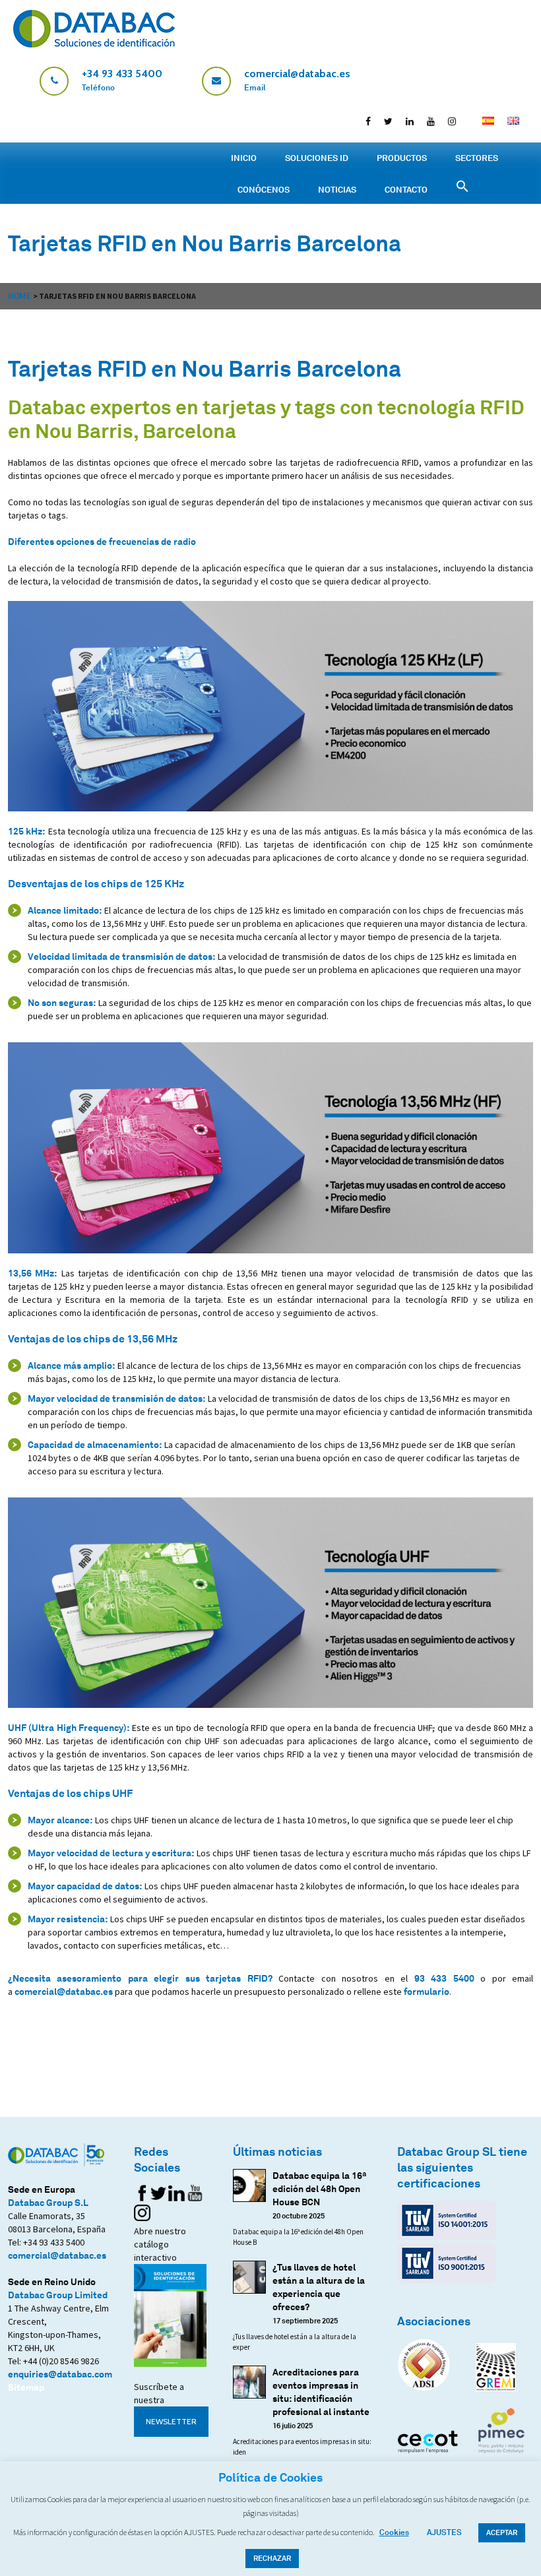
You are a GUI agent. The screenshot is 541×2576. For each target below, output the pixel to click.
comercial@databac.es (64, 1991)
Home (20, 296)
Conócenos (264, 189)
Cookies (394, 2532)
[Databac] (94, 44)
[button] (531, 13)
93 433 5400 (444, 1978)
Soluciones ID (317, 158)
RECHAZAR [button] (272, 2558)
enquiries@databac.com (60, 2374)
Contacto (406, 189)
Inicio (244, 158)
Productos (402, 158)
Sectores (477, 158)
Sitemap (26, 2387)
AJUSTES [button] (444, 2532)
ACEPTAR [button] (502, 2532)
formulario (427, 1991)
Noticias (337, 189)
